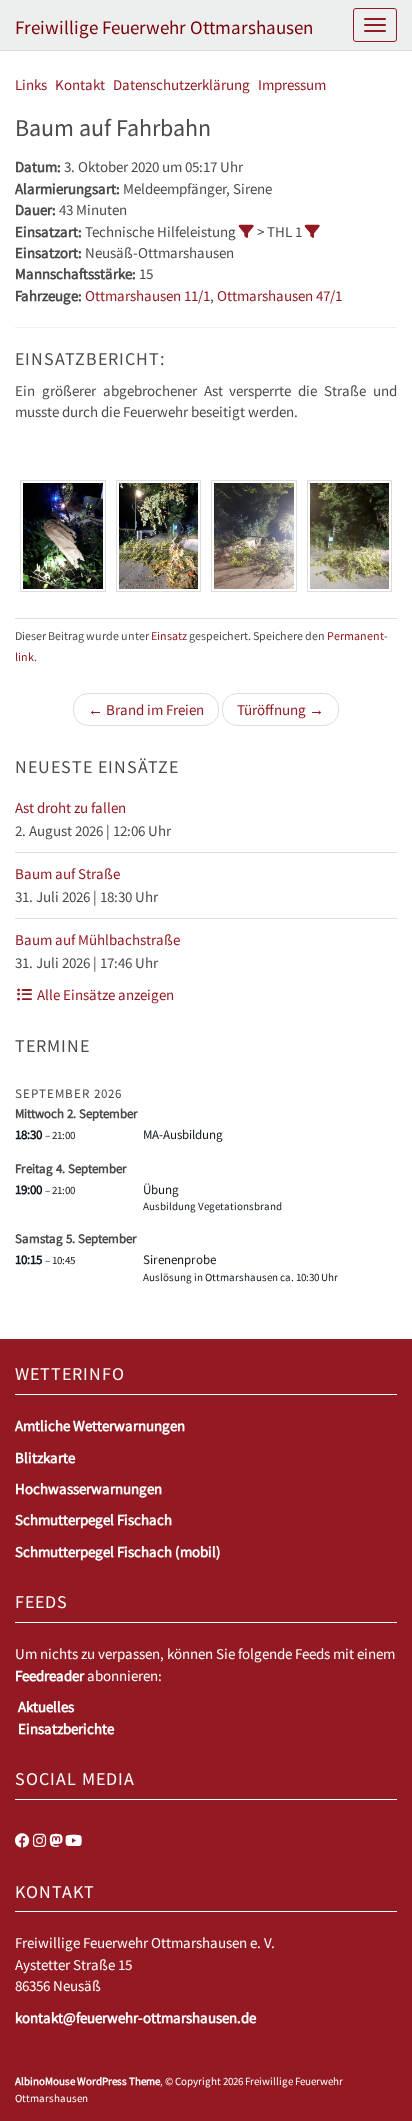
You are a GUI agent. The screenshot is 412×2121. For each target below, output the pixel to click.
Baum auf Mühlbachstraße (97, 939)
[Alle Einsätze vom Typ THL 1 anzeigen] (312, 231)
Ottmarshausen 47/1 (279, 295)
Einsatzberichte (66, 1728)
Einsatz (169, 635)
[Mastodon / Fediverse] (55, 1840)
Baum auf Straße (67, 873)
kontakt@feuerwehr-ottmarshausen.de (135, 2017)
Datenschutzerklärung (181, 84)
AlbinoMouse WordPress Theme (87, 2081)
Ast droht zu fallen (70, 807)
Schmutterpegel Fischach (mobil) (118, 1551)
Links (31, 84)
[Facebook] (22, 1840)
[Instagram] (39, 1840)
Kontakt (80, 84)
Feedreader (49, 1675)
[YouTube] (73, 1840)
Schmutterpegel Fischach (93, 1519)
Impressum (292, 84)
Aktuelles (46, 1706)
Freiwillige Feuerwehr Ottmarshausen (164, 27)
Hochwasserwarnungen (88, 1488)
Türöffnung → (280, 709)
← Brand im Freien (146, 709)
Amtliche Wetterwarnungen (100, 1425)
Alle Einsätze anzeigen (104, 994)
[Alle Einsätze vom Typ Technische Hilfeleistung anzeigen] (246, 231)
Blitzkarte (45, 1457)
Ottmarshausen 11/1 (147, 295)
